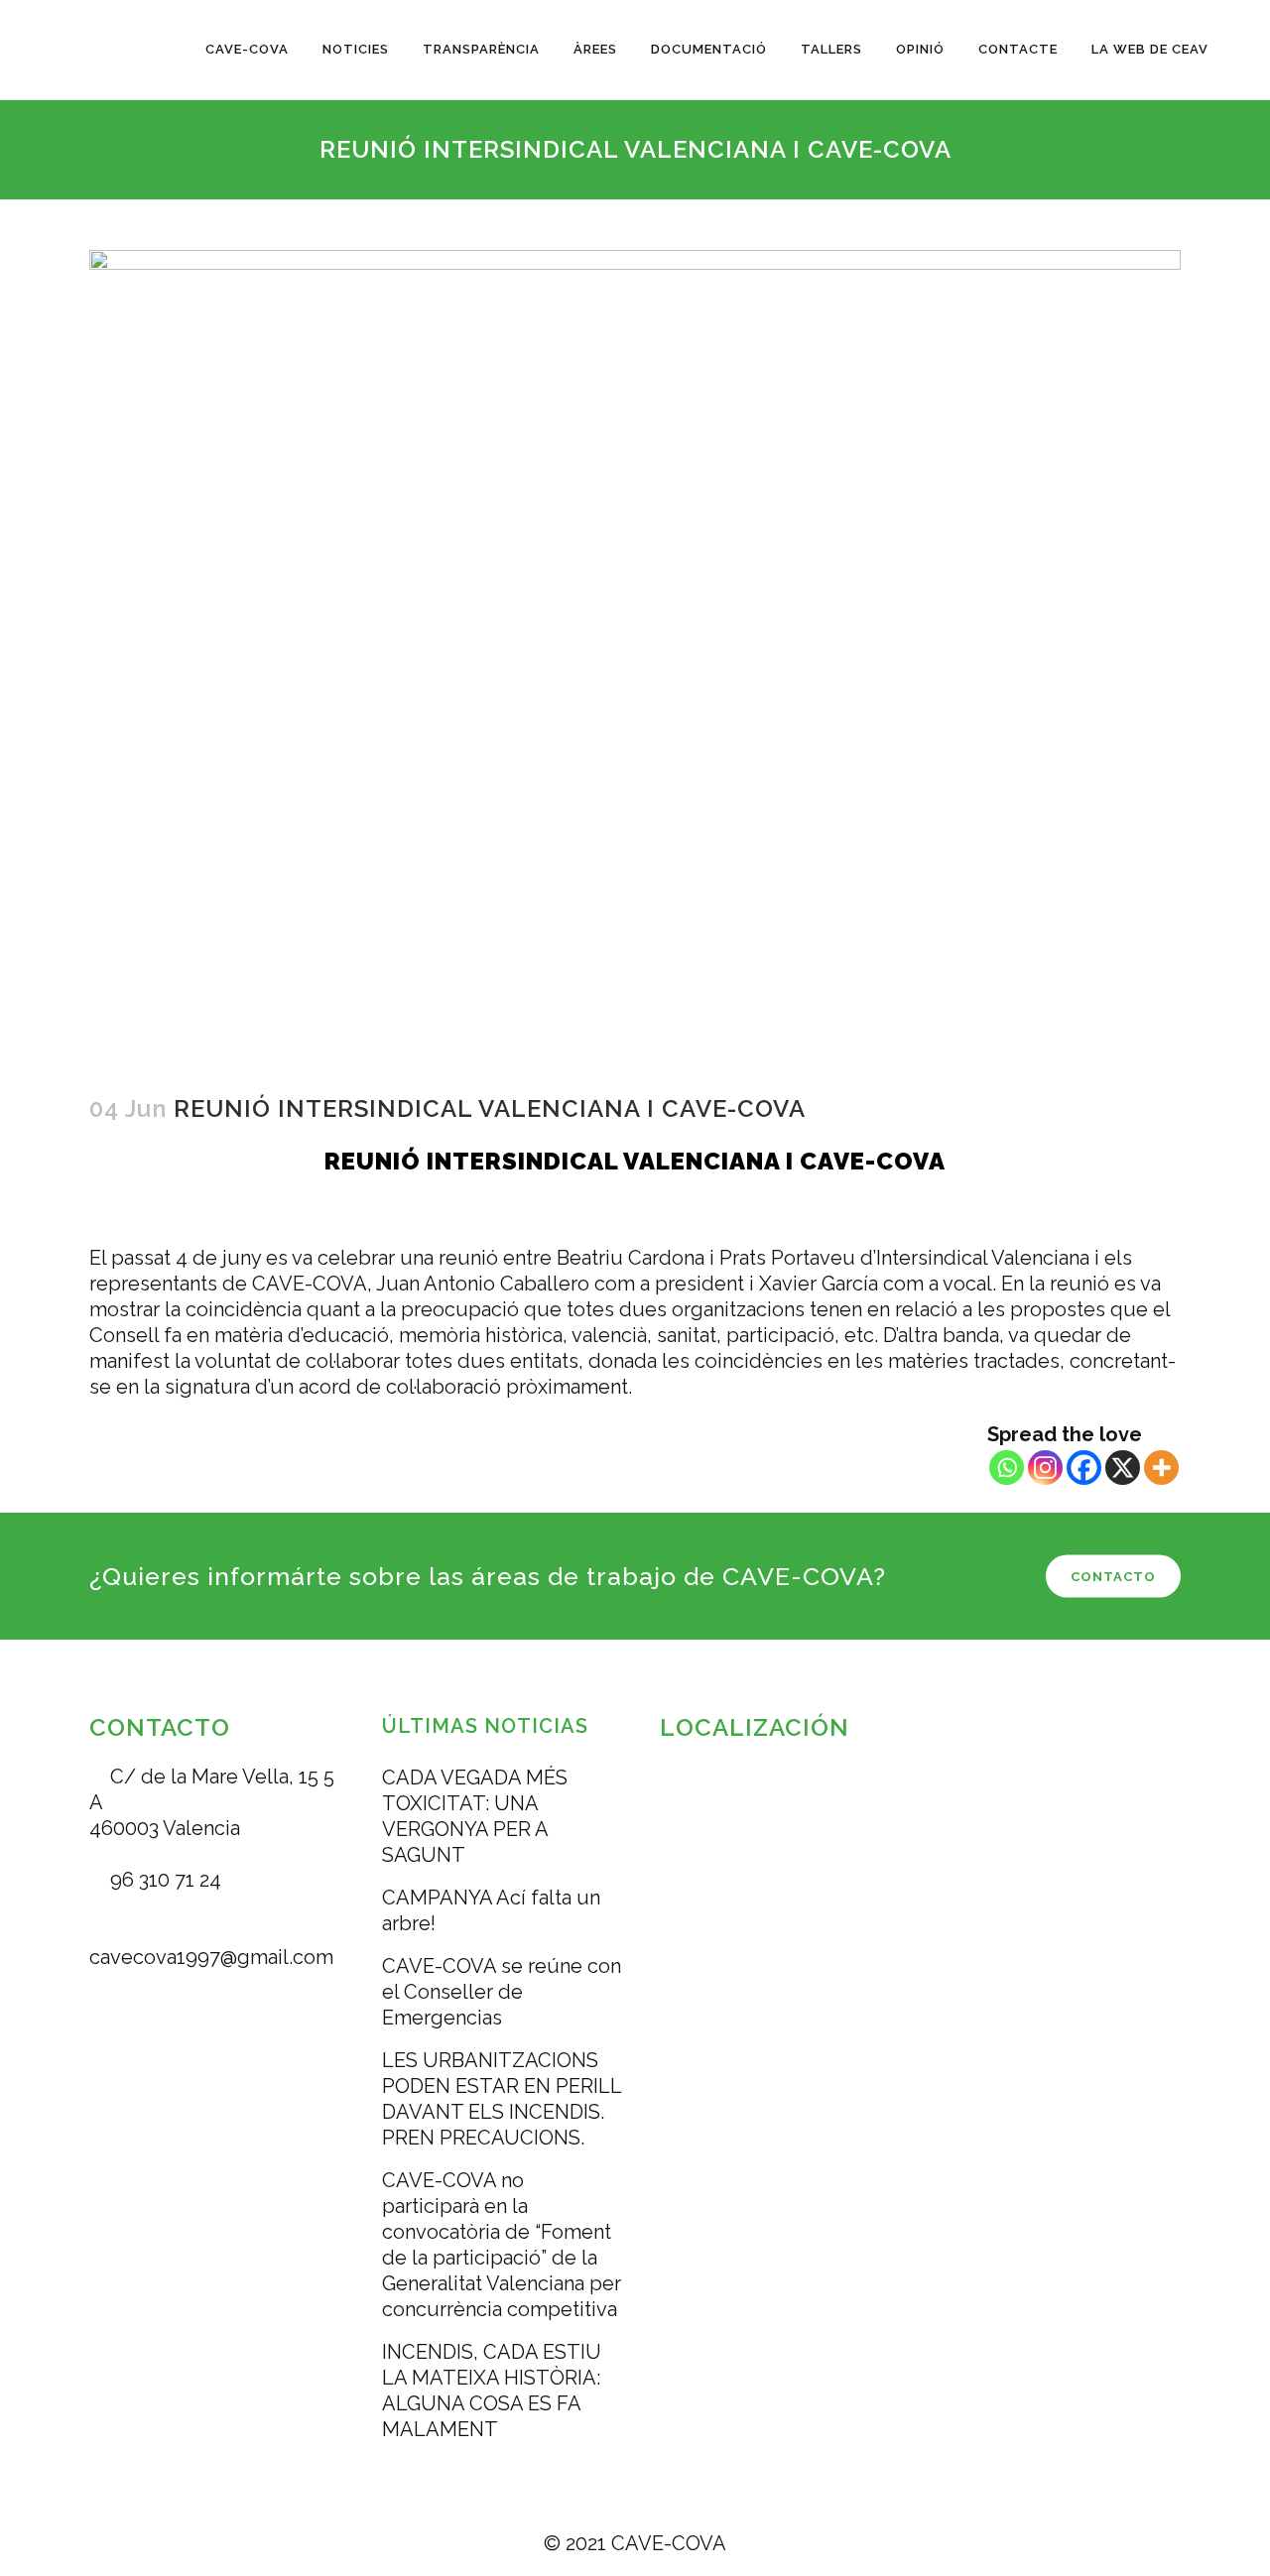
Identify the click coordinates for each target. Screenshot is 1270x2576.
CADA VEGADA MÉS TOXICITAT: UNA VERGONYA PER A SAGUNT (475, 1816)
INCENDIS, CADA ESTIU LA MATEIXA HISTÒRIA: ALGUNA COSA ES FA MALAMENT (492, 2391)
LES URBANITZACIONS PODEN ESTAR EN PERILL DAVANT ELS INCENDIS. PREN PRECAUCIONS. (502, 2099)
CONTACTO (1113, 1577)
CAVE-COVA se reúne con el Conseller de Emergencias (502, 1992)
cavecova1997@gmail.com (211, 1957)
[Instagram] (1045, 1468)
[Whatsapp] (1007, 1468)
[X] (1123, 1468)
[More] (1161, 1468)
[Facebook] (1084, 1468)
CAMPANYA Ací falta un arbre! (491, 1910)
